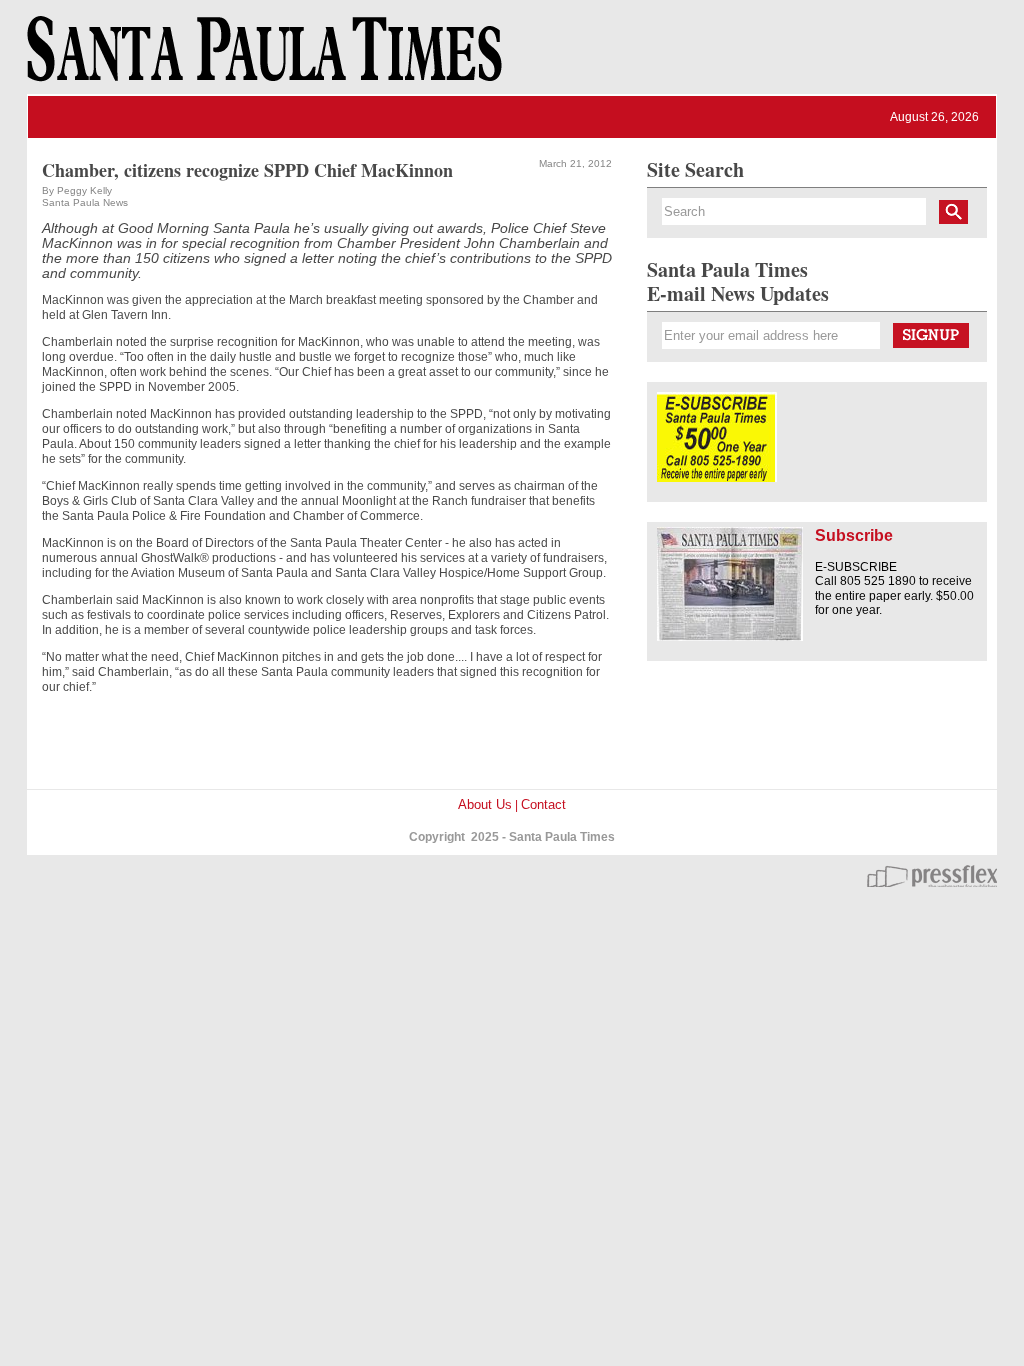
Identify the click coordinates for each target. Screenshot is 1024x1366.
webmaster (932, 876)
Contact (543, 804)
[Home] (261, 58)
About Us (485, 804)
